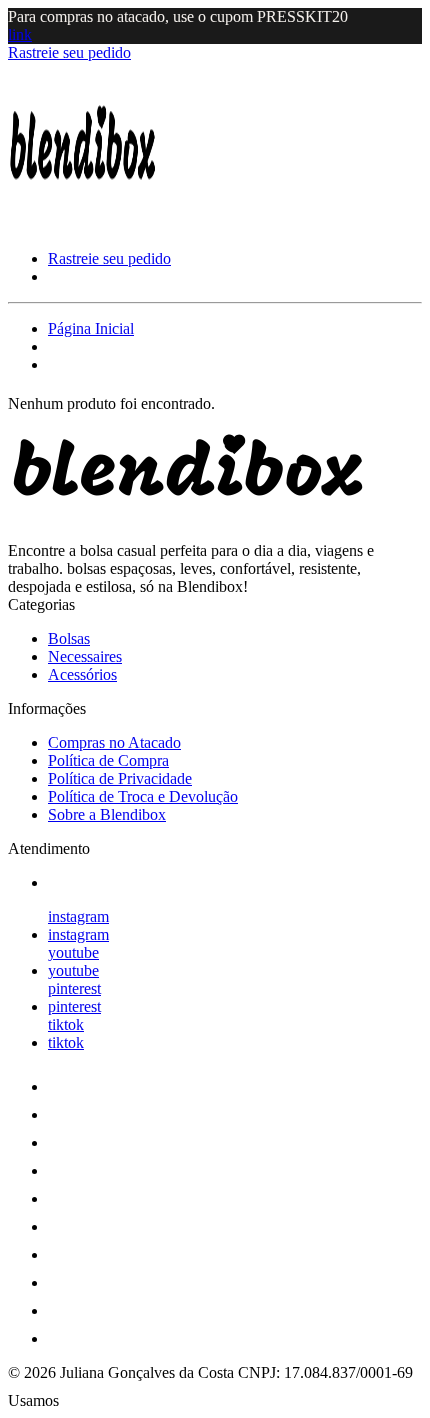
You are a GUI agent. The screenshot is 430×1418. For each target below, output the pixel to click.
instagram (78, 916)
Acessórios (82, 674)
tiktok (66, 1024)
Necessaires (85, 656)
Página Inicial (91, 328)
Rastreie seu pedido (69, 52)
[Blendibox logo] (83, 224)
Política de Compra (108, 760)
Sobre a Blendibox (107, 814)
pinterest (74, 988)
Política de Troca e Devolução (143, 796)
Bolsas (69, 638)
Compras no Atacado (114, 742)
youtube (73, 952)
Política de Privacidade (120, 778)
